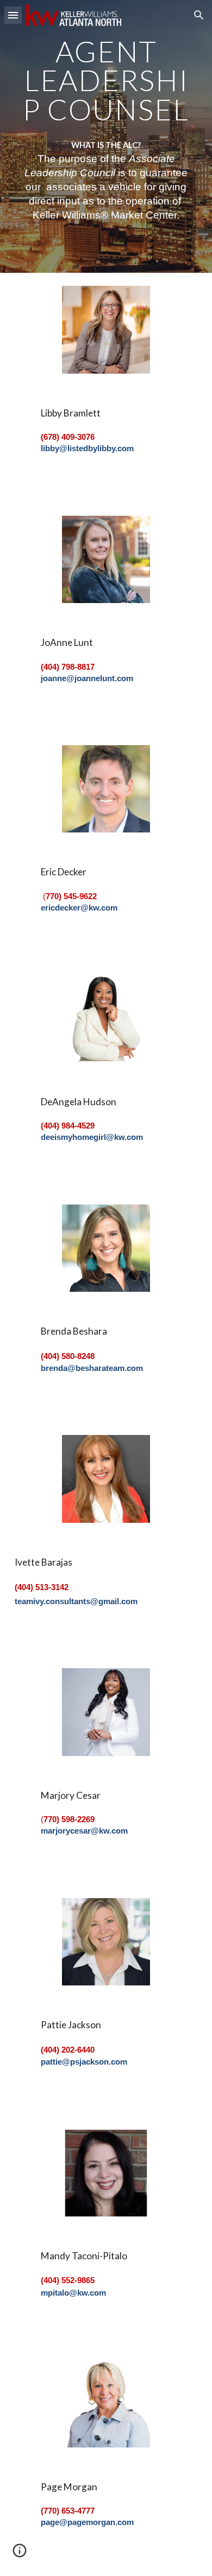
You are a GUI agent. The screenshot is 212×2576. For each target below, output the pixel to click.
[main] (106, 80)
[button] (13, 15)
